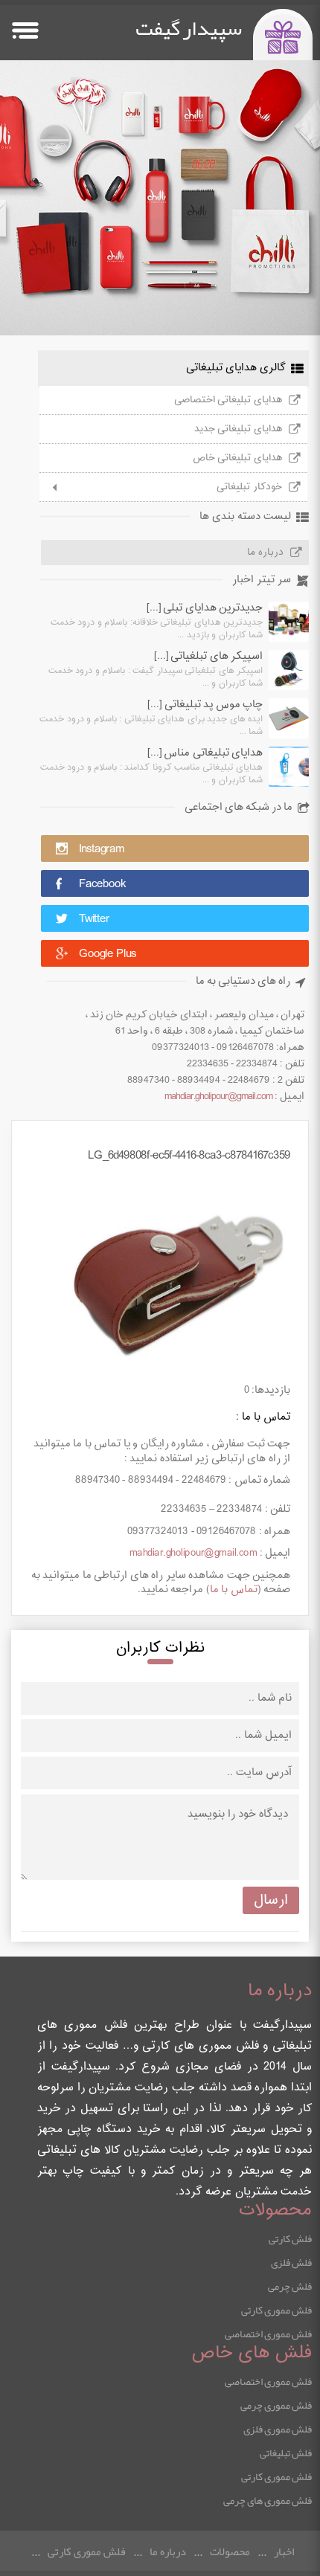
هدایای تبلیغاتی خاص (237, 458)
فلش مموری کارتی (276, 2310)
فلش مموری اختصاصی (268, 2334)
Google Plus (108, 954)
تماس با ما (234, 1590)
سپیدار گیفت (189, 28)
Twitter (94, 920)
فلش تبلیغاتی (286, 2453)
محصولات (230, 2551)
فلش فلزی (291, 2262)
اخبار (284, 2551)
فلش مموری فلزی (278, 2429)
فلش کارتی (290, 2238)
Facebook (102, 885)
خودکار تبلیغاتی (249, 487)
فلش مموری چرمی (276, 2405)
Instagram (102, 850)
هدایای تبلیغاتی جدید (238, 429)
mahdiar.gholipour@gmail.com (218, 1097)
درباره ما (265, 553)
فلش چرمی (290, 2286)
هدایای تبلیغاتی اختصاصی (228, 400)
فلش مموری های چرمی (268, 2500)
